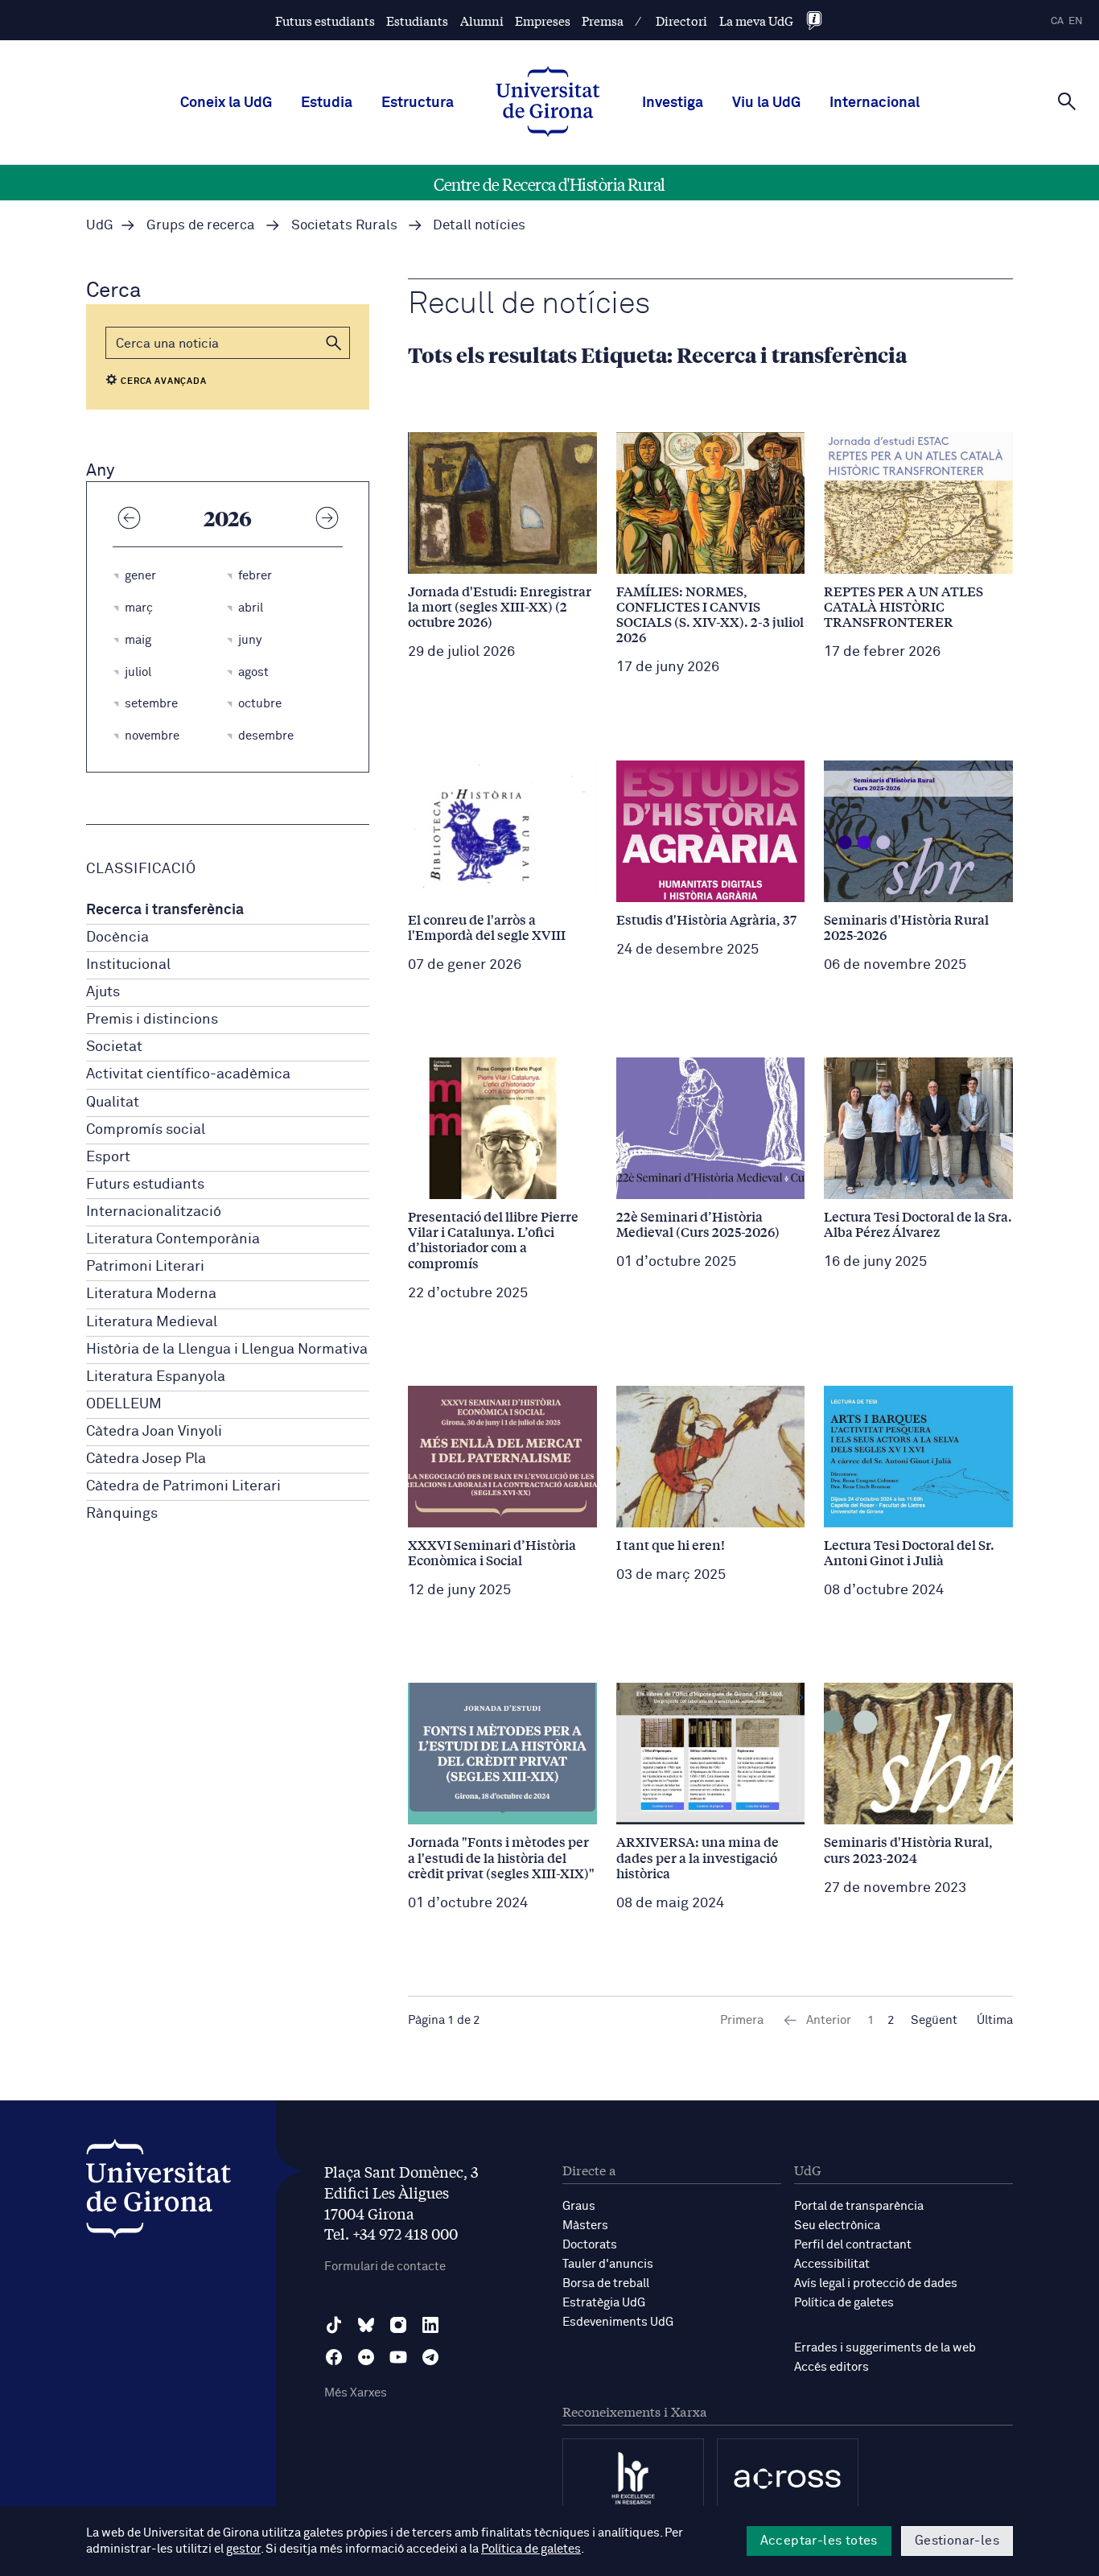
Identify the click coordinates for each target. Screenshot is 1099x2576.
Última (995, 2020)
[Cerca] (1067, 101)
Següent (934, 2020)
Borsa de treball (606, 2283)
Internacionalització (154, 1212)
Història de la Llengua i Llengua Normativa (227, 1350)
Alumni (482, 21)
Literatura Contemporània (173, 1239)
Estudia (327, 103)
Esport (108, 1157)
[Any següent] (327, 517)
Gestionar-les (957, 2541)
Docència (117, 938)
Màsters (585, 2226)
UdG (100, 226)
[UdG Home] (548, 103)
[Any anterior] (129, 517)
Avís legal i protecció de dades (876, 2283)
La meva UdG (756, 21)
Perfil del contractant (853, 2245)
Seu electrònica (837, 2226)
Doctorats (590, 2245)
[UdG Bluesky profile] (366, 2325)
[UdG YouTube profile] (398, 2357)
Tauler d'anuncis (608, 2264)
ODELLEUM (124, 1404)
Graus (579, 2206)
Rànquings (122, 1514)
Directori (681, 21)
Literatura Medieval (152, 1322)
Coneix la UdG (226, 103)
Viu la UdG (766, 103)
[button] (334, 343)
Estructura (418, 103)
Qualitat (113, 1103)
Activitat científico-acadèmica (188, 1074)
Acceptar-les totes (819, 2541)
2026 (228, 517)
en (1076, 21)
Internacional (875, 103)
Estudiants (417, 21)
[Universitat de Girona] (158, 2193)
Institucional (128, 965)
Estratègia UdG (604, 2303)
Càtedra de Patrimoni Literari (183, 1486)
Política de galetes (844, 2303)
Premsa (603, 21)
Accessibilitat (832, 2264)
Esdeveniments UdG (618, 2322)
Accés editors (831, 2367)
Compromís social (146, 1130)
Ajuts (103, 992)
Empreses (543, 21)
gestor (243, 2549)
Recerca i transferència (165, 910)
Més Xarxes (356, 2393)
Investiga (673, 103)
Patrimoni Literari (145, 1267)
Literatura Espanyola (156, 1377)
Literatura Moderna (151, 1294)
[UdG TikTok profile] (334, 2325)
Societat (114, 1047)
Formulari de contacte (385, 2267)
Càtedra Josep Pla (146, 1459)
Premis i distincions (152, 1020)
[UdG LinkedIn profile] (430, 2325)
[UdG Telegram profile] (430, 2357)
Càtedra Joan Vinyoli (154, 1432)
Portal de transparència (859, 2206)
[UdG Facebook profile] (334, 2357)
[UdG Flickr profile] (366, 2357)
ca (1057, 21)
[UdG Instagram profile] (398, 2325)
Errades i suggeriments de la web (885, 2348)
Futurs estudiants (325, 21)
